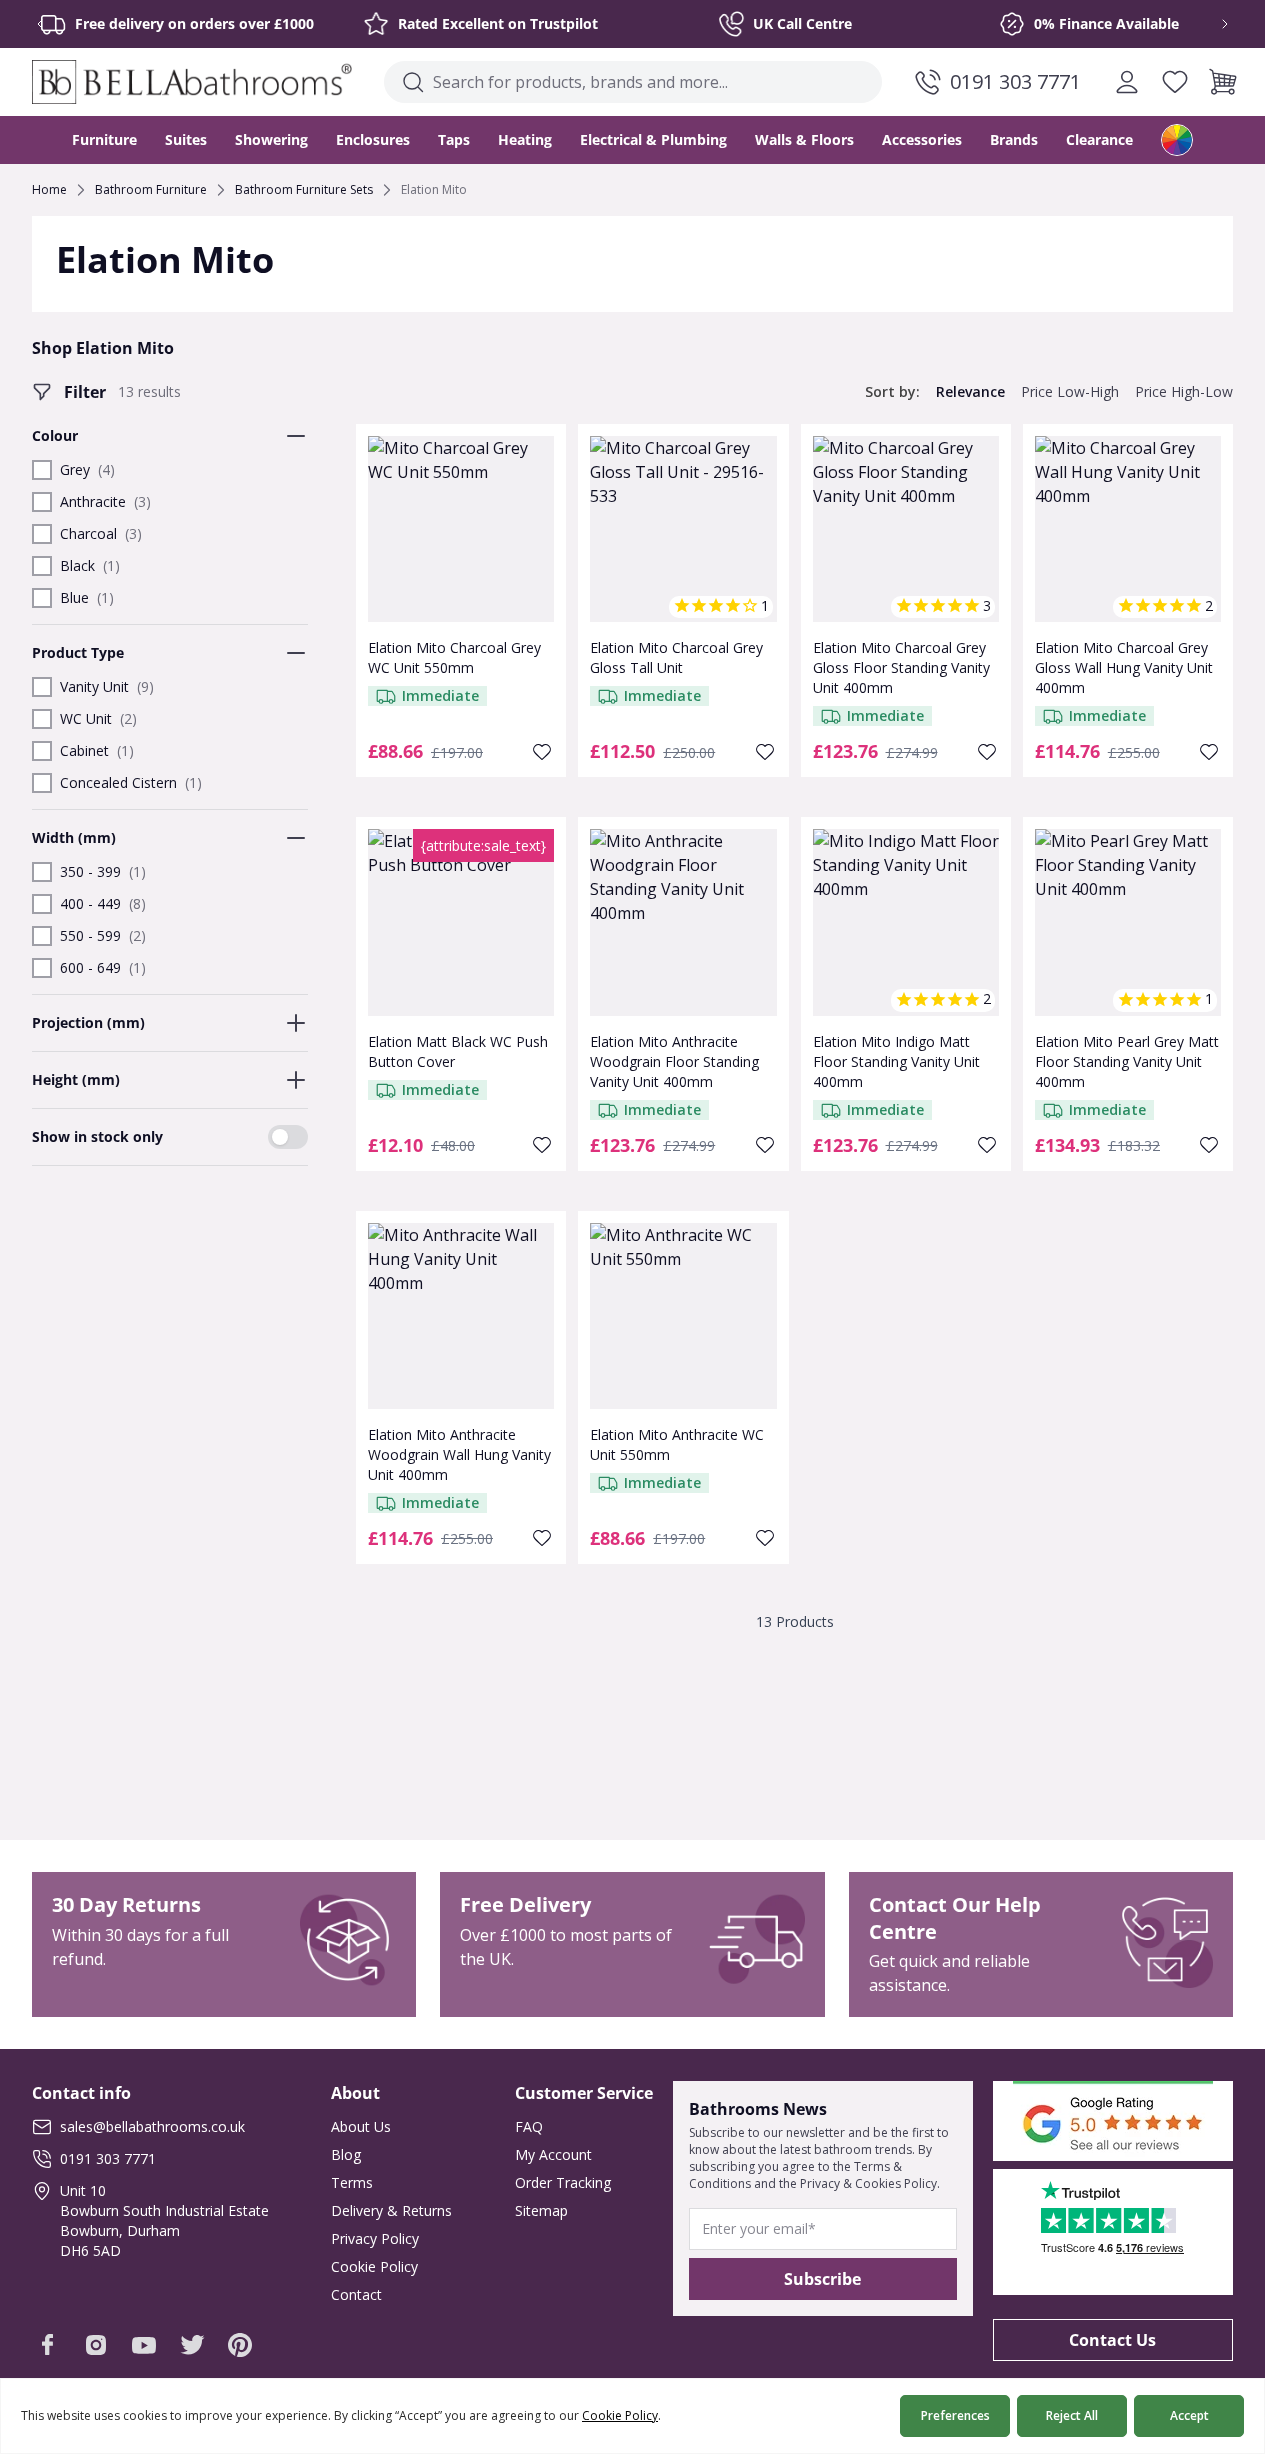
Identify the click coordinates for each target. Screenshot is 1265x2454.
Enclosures (373, 139)
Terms (352, 2182)
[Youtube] (144, 2345)
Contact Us (1112, 2340)
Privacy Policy (375, 2238)
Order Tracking (563, 2182)
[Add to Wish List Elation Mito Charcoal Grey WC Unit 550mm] (542, 752)
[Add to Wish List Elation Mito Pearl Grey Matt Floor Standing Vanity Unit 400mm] (1209, 1145)
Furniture (104, 139)
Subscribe (822, 2279)
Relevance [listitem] (970, 391)
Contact (356, 2294)
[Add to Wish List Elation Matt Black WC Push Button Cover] (542, 1145)
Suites (186, 139)
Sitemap (541, 2210)
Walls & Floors (804, 139)
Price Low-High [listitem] (1070, 391)
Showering (271, 139)
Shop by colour (1177, 140)
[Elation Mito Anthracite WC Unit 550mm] (683, 1316)
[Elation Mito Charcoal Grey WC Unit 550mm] (461, 529)
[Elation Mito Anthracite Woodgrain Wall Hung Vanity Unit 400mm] (461, 1316)
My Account (553, 2154)
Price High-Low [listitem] (1184, 391)
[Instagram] (96, 2345)
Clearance (1099, 139)
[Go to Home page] (192, 82)
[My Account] (1127, 82)
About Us (361, 2126)
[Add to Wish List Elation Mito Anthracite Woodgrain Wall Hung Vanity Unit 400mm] (542, 1538)
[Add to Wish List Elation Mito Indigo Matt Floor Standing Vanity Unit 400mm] (987, 1145)
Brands (1014, 139)
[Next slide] (1211, 24)
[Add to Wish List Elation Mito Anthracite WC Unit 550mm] (765, 1538)
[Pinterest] (240, 2345)
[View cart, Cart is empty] (1223, 82)
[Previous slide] (54, 24)
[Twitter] (192, 2345)
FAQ (529, 2126)
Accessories (922, 139)
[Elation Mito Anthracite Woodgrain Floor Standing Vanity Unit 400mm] (683, 922)
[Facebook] (48, 2345)
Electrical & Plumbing (653, 139)
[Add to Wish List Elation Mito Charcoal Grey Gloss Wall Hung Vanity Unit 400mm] (1209, 752)
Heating (525, 139)
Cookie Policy (374, 2266)
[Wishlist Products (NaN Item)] (1175, 82)
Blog (346, 2154)
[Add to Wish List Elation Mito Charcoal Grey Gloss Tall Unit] (765, 752)
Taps (454, 139)
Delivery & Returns (391, 2210)
